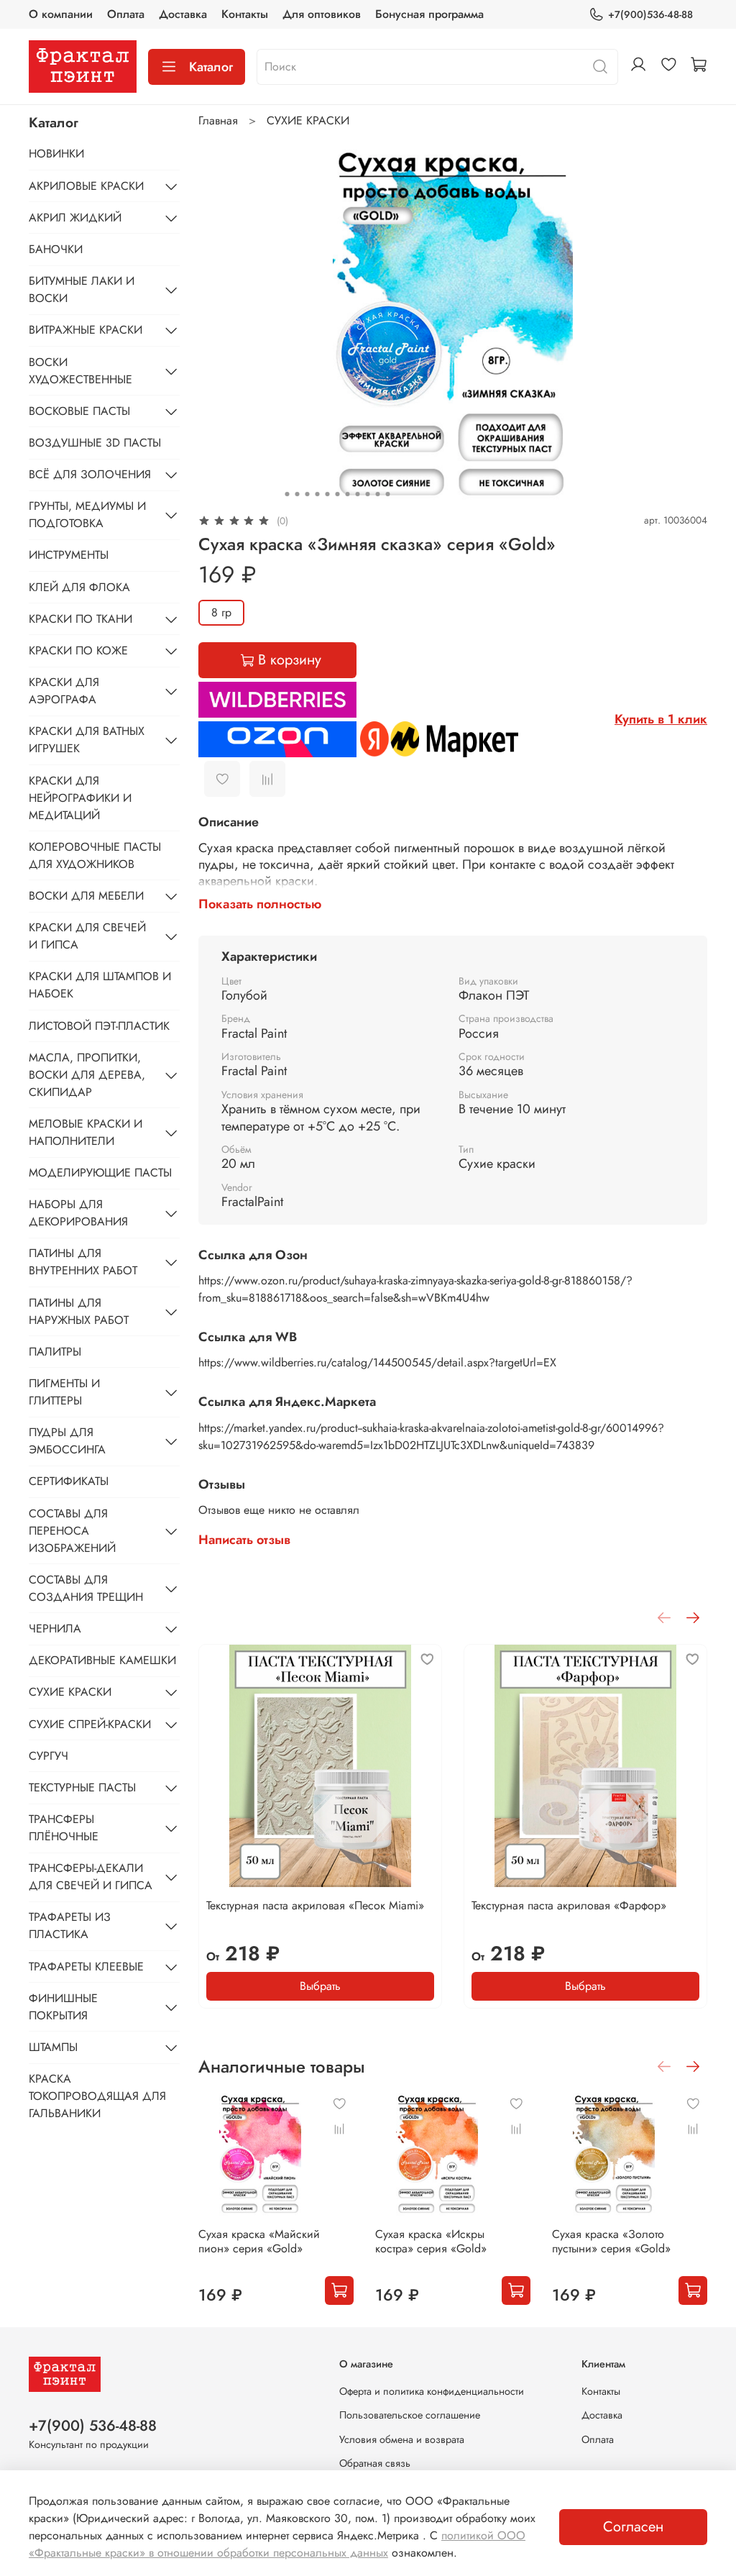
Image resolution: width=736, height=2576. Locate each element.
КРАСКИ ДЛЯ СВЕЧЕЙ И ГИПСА (87, 936)
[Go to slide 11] (387, 494)
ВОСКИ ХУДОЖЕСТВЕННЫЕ (80, 371)
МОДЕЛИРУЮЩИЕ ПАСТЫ (100, 1173)
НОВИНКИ (56, 154)
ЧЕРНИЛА (55, 1629)
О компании (61, 14)
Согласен (633, 2527)
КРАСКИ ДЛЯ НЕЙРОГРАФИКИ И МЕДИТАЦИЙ (80, 798)
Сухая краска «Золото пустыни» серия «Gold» (611, 2241)
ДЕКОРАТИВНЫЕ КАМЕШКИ (102, 1660)
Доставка (183, 14)
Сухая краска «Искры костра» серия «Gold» (431, 2241)
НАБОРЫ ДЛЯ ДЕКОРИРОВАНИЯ (78, 1213)
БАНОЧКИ (56, 249)
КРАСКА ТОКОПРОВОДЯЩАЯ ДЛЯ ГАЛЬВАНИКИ (97, 2096)
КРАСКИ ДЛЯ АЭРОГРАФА (64, 691)
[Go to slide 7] (347, 494)
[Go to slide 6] (337, 494)
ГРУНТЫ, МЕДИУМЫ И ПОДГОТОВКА (87, 515)
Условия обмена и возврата (402, 2439)
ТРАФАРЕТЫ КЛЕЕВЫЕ (86, 1967)
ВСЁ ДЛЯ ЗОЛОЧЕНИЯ (90, 474)
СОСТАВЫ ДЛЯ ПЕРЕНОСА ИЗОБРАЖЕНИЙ (72, 1531)
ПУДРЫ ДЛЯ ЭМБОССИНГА (67, 1441)
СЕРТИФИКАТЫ (69, 1481)
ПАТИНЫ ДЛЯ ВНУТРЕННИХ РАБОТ (83, 1262)
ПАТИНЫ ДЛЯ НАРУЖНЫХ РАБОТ (79, 1311)
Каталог (211, 67)
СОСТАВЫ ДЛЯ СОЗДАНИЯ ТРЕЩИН (86, 1588)
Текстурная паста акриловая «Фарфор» (569, 1905)
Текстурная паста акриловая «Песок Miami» (315, 1905)
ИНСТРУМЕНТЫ (69, 555)
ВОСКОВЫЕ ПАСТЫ (79, 411)
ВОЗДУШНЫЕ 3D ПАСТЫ (95, 443)
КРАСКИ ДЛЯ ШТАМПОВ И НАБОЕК (100, 985)
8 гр (221, 612)
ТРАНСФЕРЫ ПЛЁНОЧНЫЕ (64, 1828)
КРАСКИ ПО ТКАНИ (80, 619)
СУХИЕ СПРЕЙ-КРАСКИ (90, 1724)
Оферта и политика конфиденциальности (432, 2391)
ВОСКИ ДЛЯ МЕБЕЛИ (86, 896)
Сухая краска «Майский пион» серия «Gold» (259, 2241)
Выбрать (320, 1986)
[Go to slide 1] (287, 494)
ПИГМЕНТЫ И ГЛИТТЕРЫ (64, 1392)
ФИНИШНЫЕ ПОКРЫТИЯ (63, 2007)
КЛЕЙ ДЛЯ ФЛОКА (79, 587)
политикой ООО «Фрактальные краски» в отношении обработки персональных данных (277, 2544)
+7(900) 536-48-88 (93, 2426)
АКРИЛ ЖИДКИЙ (75, 218)
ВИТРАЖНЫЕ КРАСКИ (86, 330)
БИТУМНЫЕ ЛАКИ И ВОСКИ (82, 289)
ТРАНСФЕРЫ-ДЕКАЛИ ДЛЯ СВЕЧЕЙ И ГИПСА (91, 1877)
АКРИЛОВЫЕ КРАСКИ (86, 186)
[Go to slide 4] (317, 494)
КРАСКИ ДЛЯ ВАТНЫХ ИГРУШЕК (87, 740)
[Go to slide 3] (307, 494)
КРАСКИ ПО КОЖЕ (78, 650)
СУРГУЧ (49, 1756)
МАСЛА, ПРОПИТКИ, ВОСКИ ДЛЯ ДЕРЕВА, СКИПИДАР (87, 1075)
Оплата (126, 14)
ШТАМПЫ (53, 2047)
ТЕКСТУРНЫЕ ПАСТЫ (82, 1787)
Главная (218, 120)
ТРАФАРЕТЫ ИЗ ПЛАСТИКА (70, 1926)
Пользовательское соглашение (410, 2415)
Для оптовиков (322, 14)
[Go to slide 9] (367, 494)
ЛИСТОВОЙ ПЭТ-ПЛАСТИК (99, 1026)
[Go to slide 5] (327, 494)
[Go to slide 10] (377, 494)
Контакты (245, 14)
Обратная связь (375, 2463)
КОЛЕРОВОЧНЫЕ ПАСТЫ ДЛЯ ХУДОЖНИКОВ (95, 855)
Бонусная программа (429, 14)
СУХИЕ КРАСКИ (308, 120)
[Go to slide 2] (297, 494)
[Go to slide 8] (357, 494)
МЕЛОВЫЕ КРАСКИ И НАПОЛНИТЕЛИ (86, 1132)
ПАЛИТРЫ (55, 1352)
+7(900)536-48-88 (650, 14)
